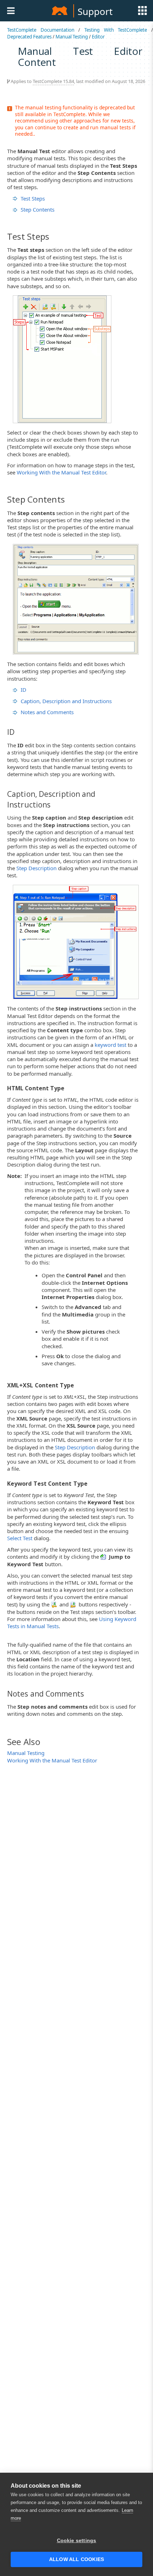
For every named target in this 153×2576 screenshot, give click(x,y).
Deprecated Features (29, 37)
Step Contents (38, 209)
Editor (98, 37)
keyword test (110, 1045)
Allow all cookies (76, 2559)
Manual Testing (72, 37)
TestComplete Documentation (41, 30)
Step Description (36, 868)
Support (95, 11)
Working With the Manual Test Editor (61, 472)
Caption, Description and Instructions (66, 701)
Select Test (20, 1538)
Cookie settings (77, 2541)
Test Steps (33, 198)
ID (23, 690)
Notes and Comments (47, 712)
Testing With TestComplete (116, 30)
